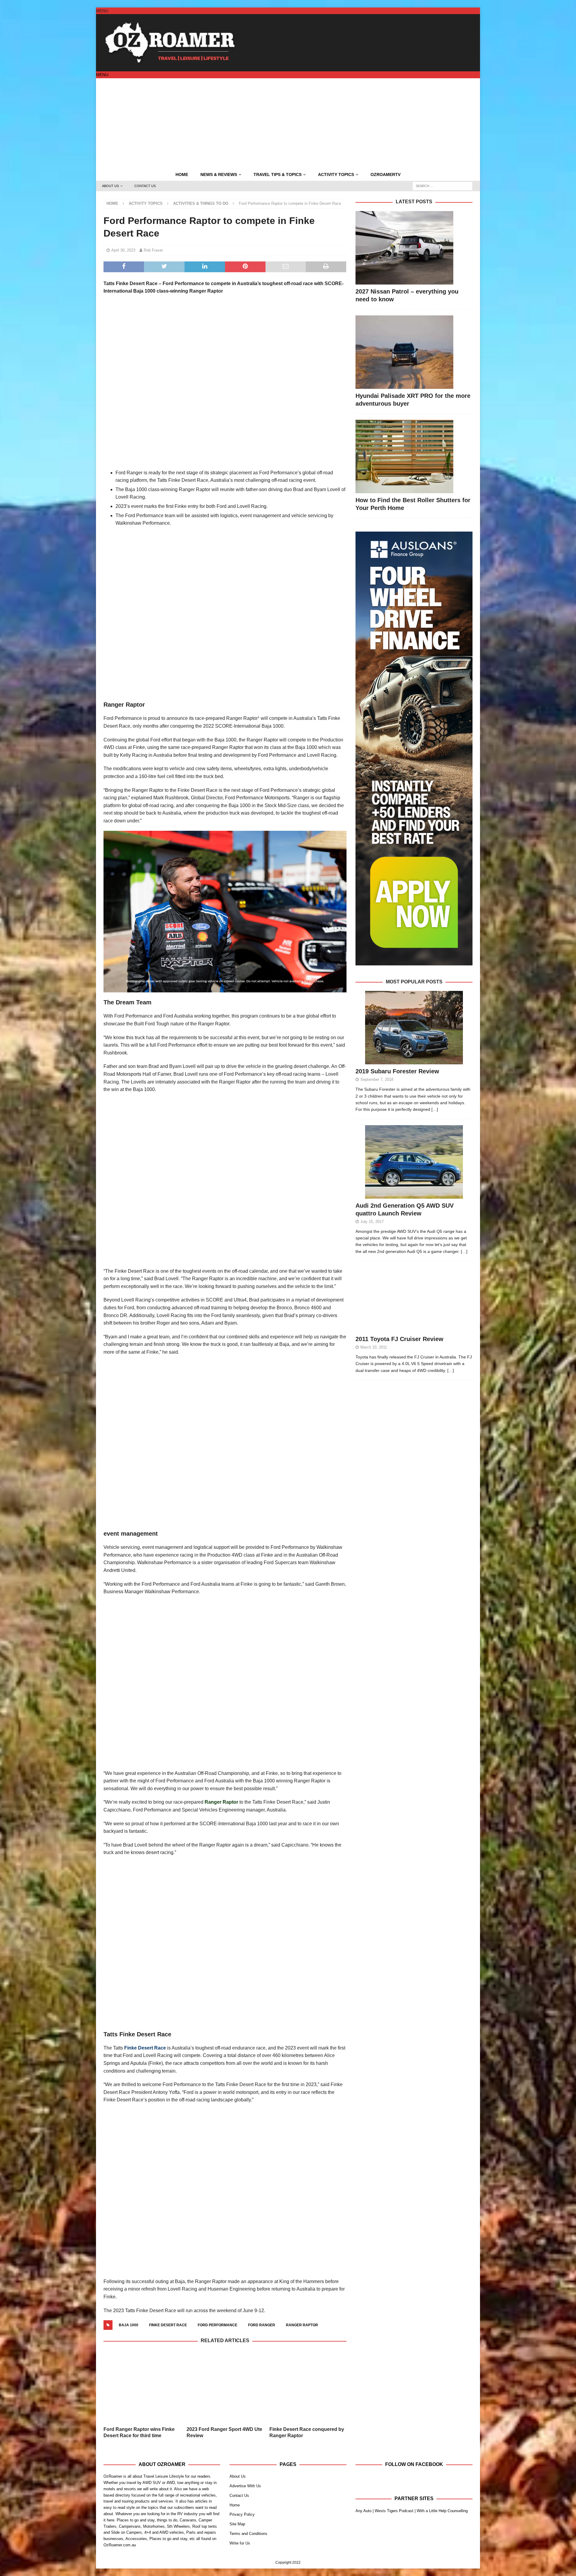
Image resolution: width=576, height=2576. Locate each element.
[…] (435, 1109)
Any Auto (363, 2495)
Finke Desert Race (145, 2048)
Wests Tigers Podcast (394, 2495)
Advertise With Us (245, 2470)
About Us (110, 186)
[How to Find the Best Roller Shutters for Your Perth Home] (414, 456)
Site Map (237, 2508)
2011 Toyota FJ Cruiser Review (399, 1339)
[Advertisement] (288, 123)
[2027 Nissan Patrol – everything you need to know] (414, 248)
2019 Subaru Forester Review (397, 1071)
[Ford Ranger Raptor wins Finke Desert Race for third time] (142, 2379)
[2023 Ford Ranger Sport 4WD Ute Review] (225, 2379)
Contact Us (145, 186)
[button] (102, 11)
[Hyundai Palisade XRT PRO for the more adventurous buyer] (414, 352)
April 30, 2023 (123, 250)
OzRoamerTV (385, 174)
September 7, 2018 (377, 1079)
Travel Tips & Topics (277, 174)
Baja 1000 (129, 2325)
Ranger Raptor (221, 1802)
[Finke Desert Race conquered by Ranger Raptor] (308, 2379)
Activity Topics (336, 174)
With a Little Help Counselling (442, 2495)
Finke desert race (168, 2325)
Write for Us (240, 2528)
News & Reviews (219, 174)
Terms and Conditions (248, 2518)
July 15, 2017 (372, 1222)
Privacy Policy (242, 2499)
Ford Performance (217, 2325)
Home (182, 174)
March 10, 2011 (374, 1347)
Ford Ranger (262, 2325)
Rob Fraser (153, 250)
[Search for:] (442, 186)
